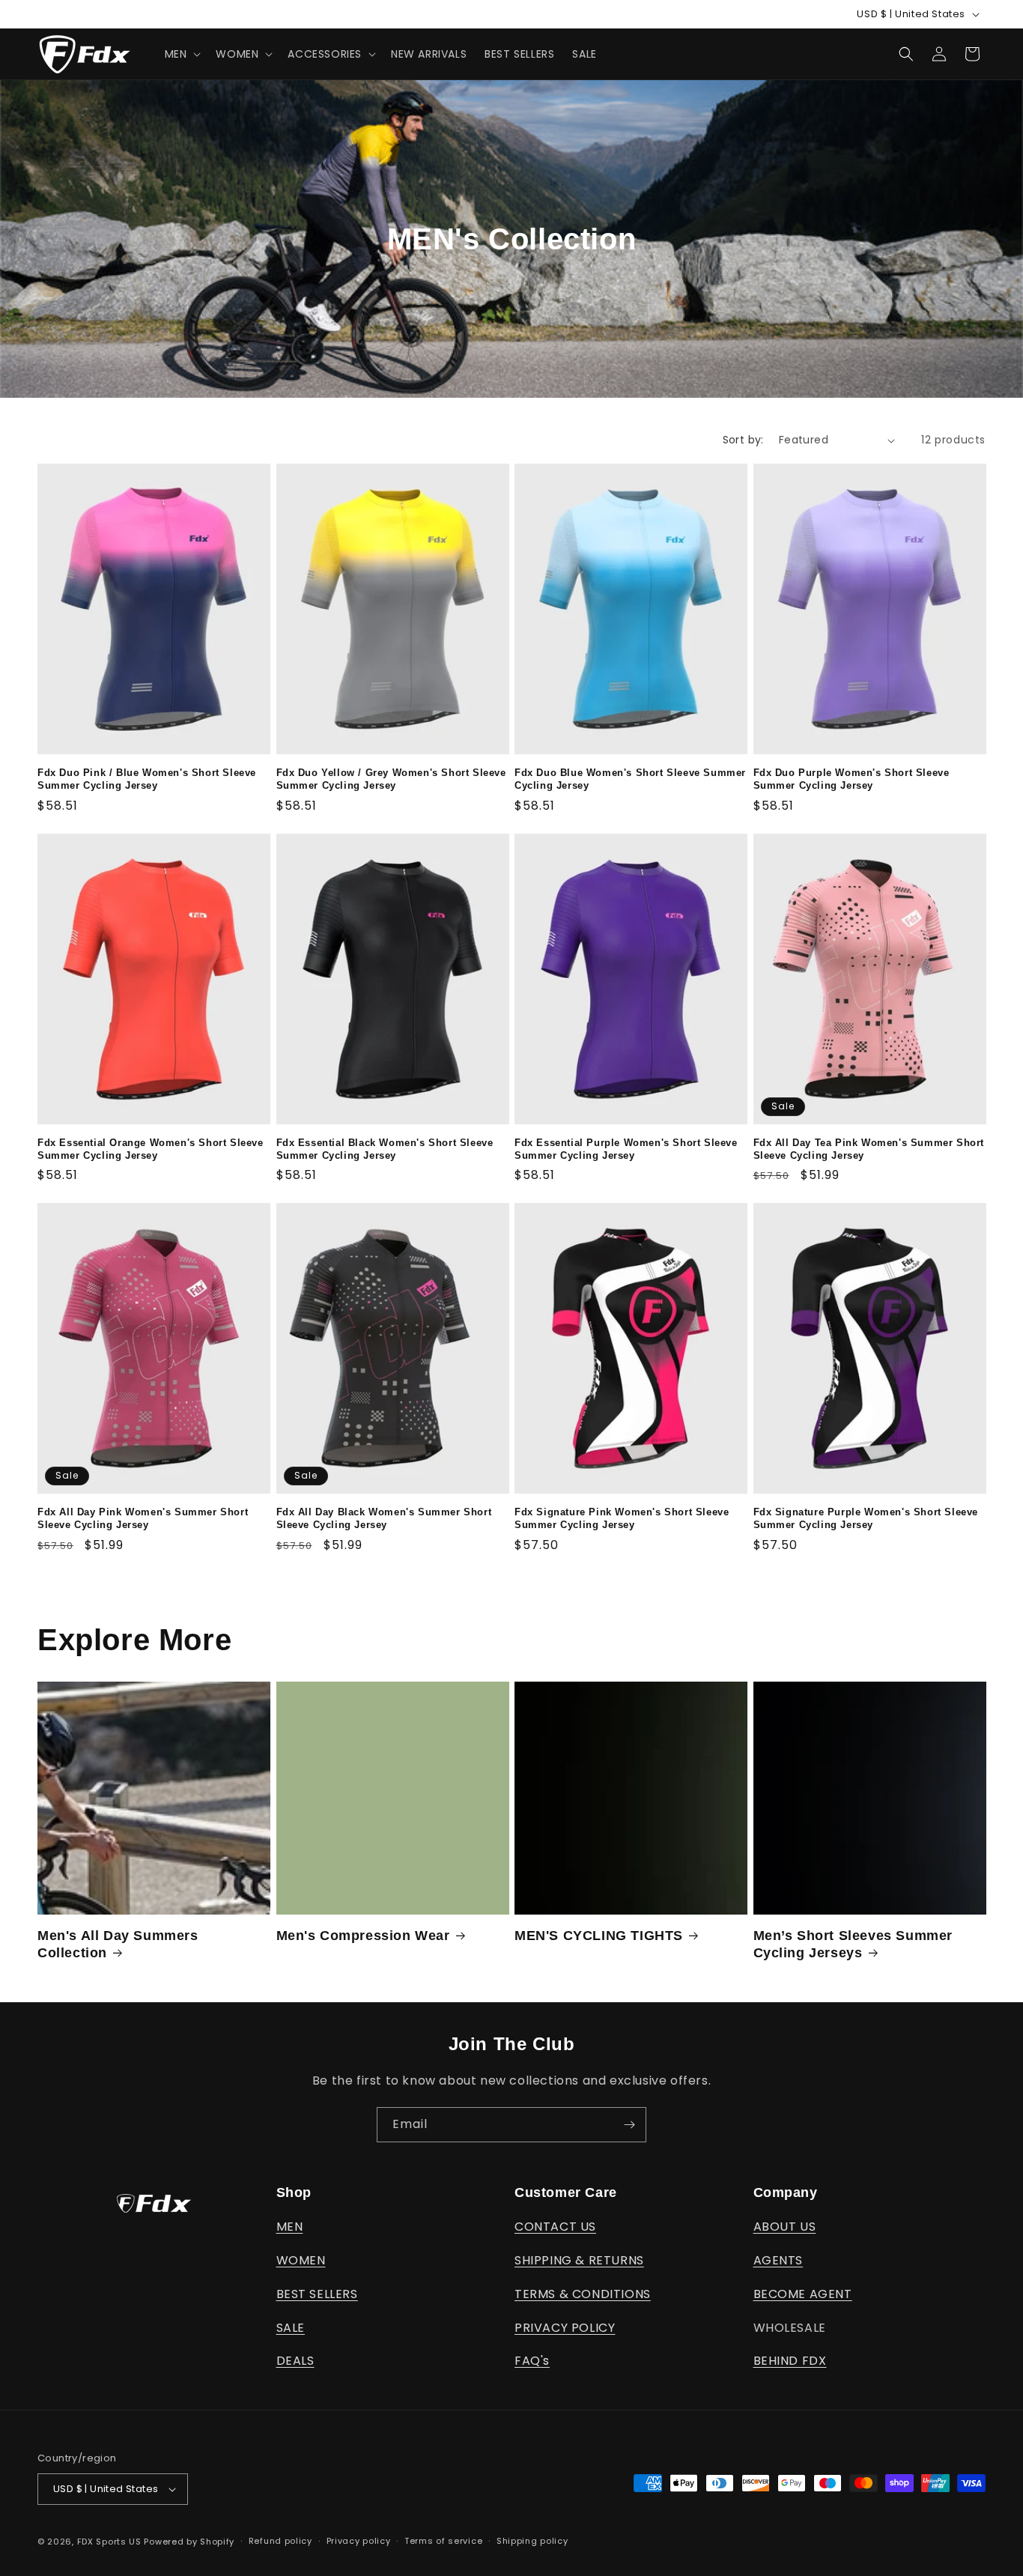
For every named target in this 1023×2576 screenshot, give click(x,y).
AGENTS (778, 2260)
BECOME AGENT (803, 2294)
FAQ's (532, 2361)
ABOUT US (785, 2227)
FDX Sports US (109, 2542)
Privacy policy (359, 2541)
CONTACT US (555, 2227)
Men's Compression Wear (363, 1936)
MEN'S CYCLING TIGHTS (599, 1936)
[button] (182, 54)
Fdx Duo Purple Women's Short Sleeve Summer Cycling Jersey (852, 779)
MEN (290, 2227)
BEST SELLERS (317, 2294)
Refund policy (280, 2541)
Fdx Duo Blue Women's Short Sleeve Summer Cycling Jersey (630, 779)
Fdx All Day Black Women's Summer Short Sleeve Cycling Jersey (384, 1518)
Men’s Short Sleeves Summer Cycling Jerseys (853, 1944)
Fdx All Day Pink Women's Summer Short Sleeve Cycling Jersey (143, 1518)
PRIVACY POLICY (565, 2328)
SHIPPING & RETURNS (579, 2260)
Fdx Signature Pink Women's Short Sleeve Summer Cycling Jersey (622, 1518)
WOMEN (301, 2260)
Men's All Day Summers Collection (118, 1944)
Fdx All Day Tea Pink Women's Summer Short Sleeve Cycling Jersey (869, 1149)
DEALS (295, 2361)
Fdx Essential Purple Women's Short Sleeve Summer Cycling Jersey (626, 1149)
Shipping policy (532, 2541)
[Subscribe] (629, 2125)
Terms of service (443, 2541)
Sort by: (743, 440)
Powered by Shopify (189, 2542)
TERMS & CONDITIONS (583, 2294)
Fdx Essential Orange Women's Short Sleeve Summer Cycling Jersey (151, 1149)
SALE (291, 2328)
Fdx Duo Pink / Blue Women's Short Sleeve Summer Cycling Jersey (147, 779)
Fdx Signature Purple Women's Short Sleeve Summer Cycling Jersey (866, 1518)
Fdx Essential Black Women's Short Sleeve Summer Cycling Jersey (385, 1149)
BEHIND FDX (790, 2361)
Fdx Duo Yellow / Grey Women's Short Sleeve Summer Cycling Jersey (391, 779)
